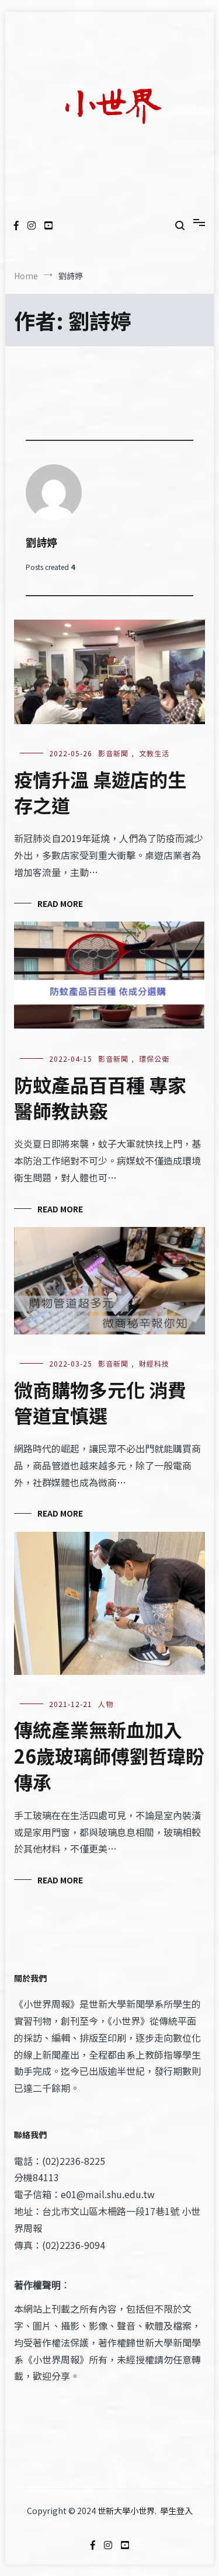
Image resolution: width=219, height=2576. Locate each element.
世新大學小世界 (126, 2511)
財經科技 (154, 1363)
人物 (106, 1704)
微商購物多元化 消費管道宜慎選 (100, 1402)
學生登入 (176, 2511)
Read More (60, 903)
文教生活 (154, 753)
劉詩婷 (41, 542)
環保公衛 (154, 1058)
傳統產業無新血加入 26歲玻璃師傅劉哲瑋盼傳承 (109, 1755)
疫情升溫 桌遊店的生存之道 (100, 792)
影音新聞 (113, 753)
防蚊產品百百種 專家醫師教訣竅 (100, 1098)
